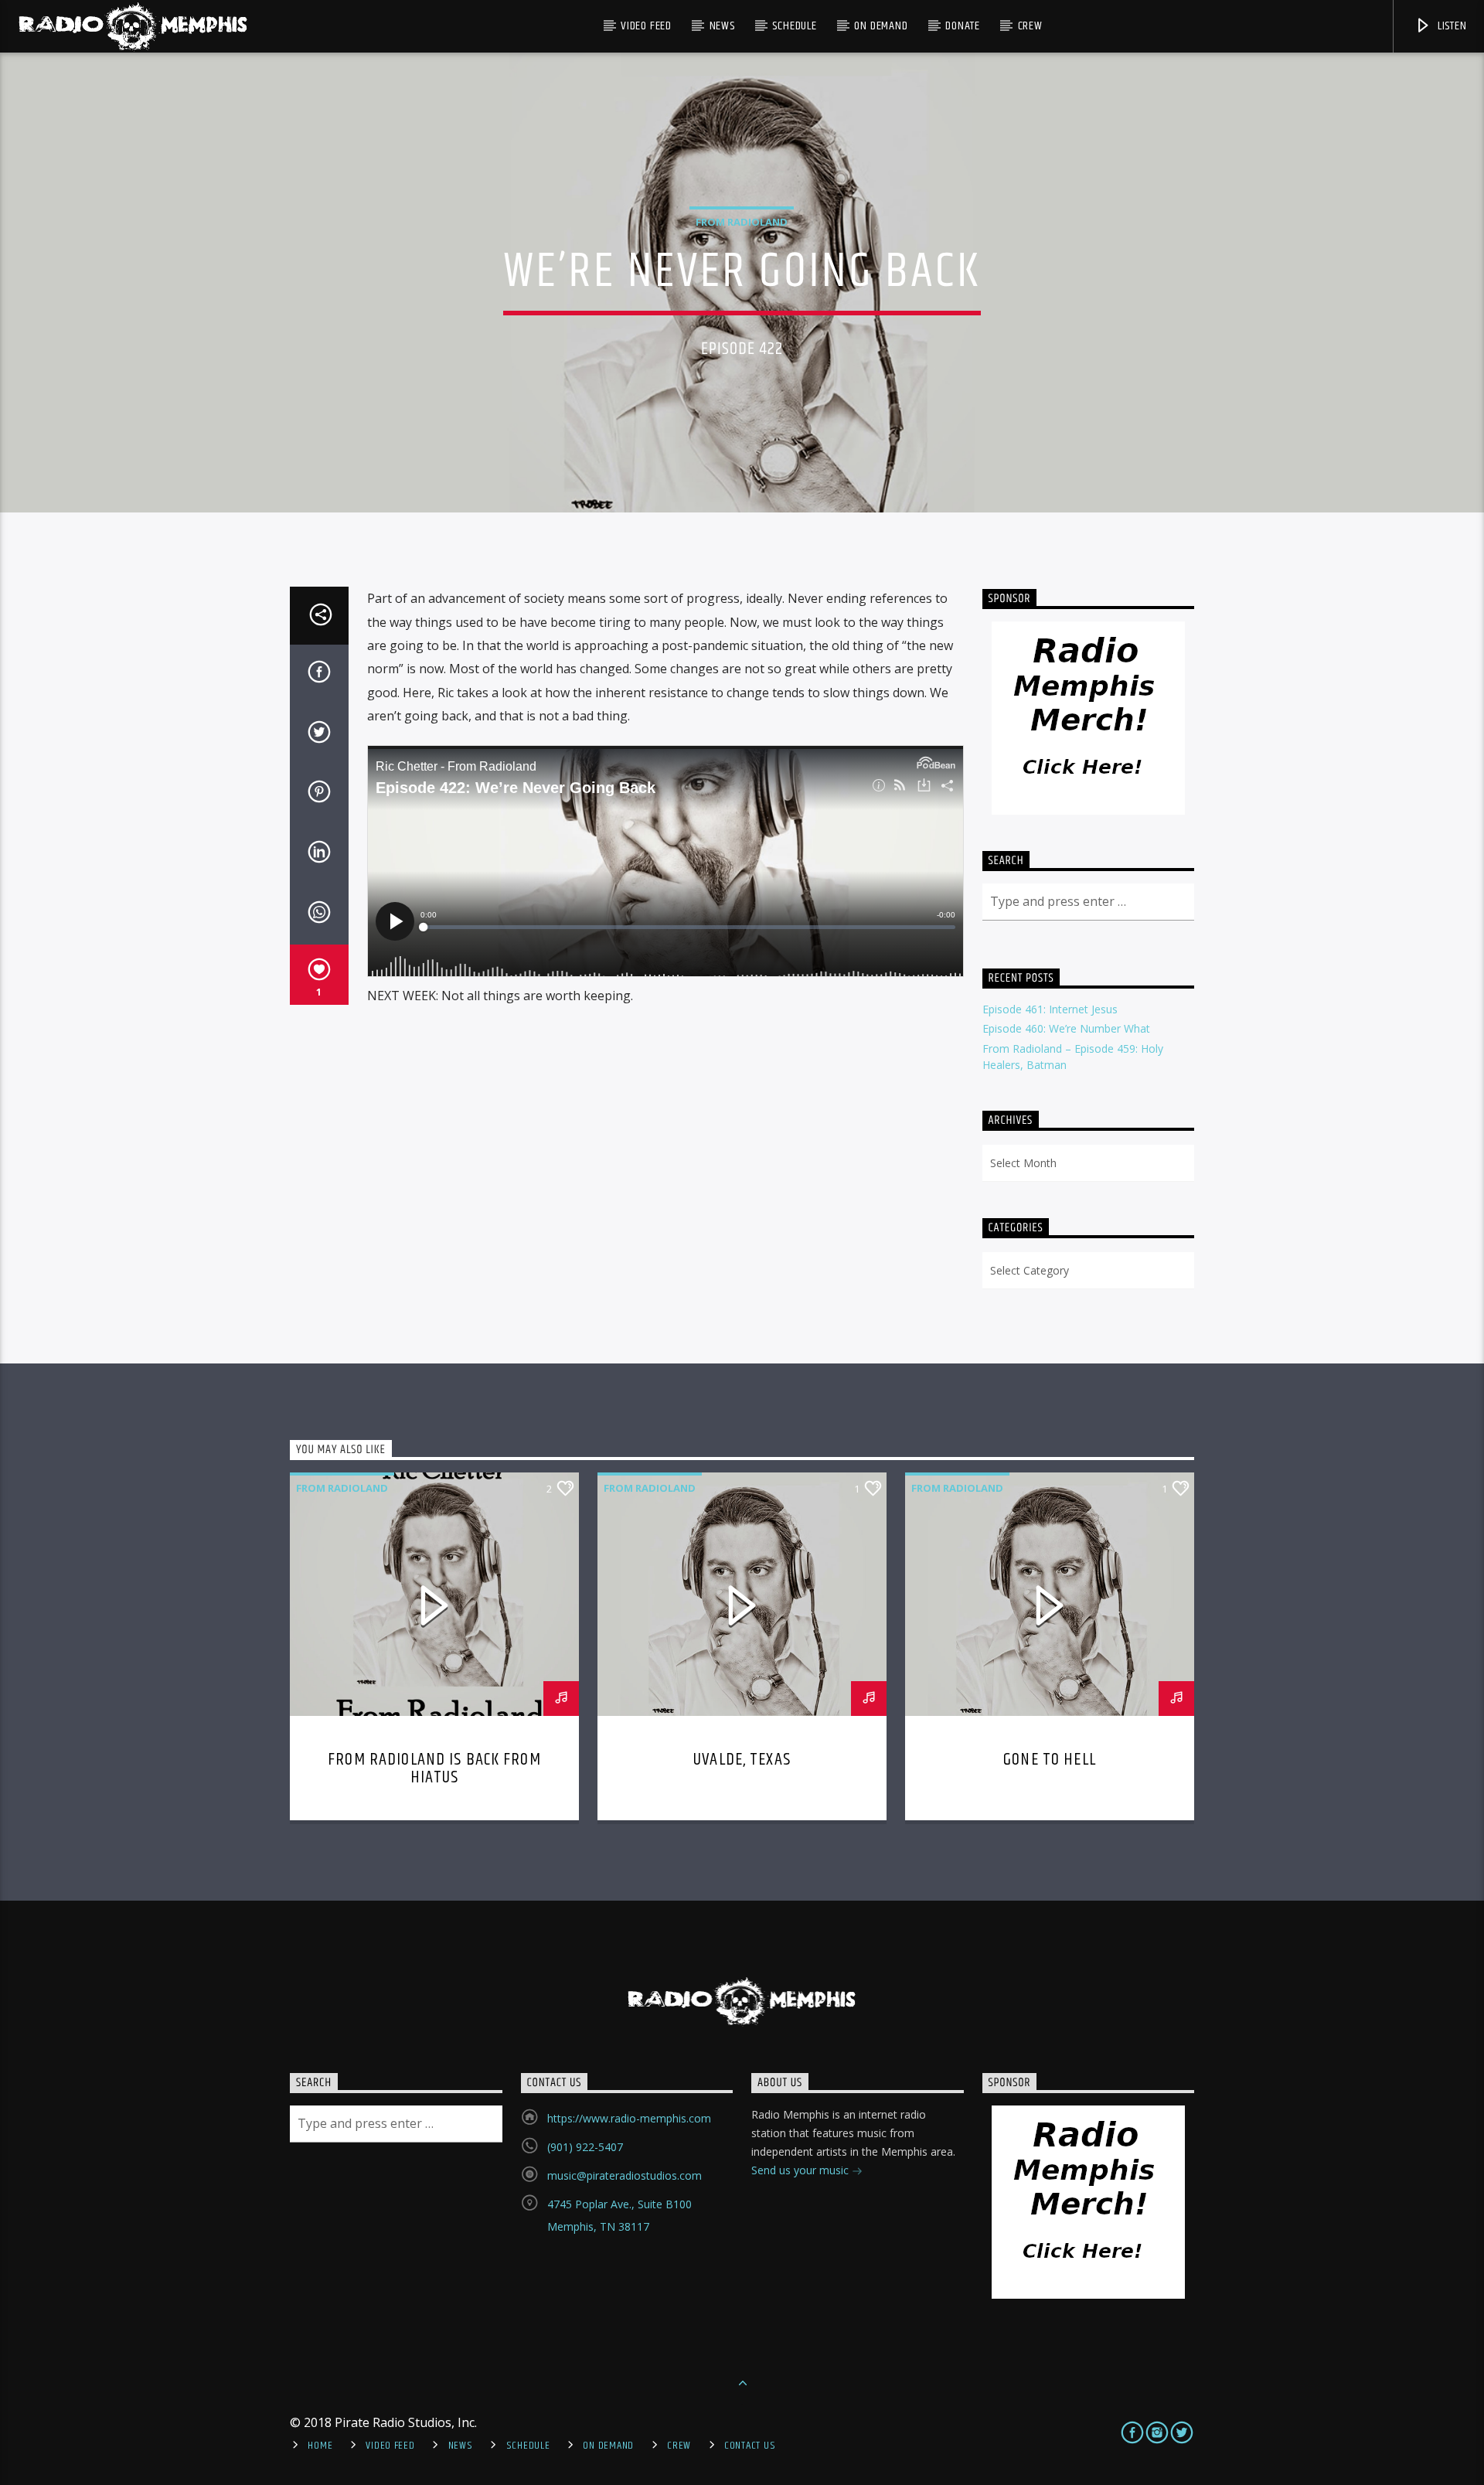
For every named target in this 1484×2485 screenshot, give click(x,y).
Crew (1030, 26)
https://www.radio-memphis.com (629, 2118)
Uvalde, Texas (742, 1760)
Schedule (794, 26)
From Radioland (742, 222)
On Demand (881, 26)
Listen (1451, 26)
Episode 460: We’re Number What (1066, 1028)
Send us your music (802, 2170)
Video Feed (646, 26)
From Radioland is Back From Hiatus (434, 1769)
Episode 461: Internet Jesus (1050, 1009)
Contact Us (750, 2446)
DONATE (963, 26)
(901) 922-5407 (585, 2147)
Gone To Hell (1050, 1760)
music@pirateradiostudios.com (625, 2175)
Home (320, 2446)
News (722, 26)
